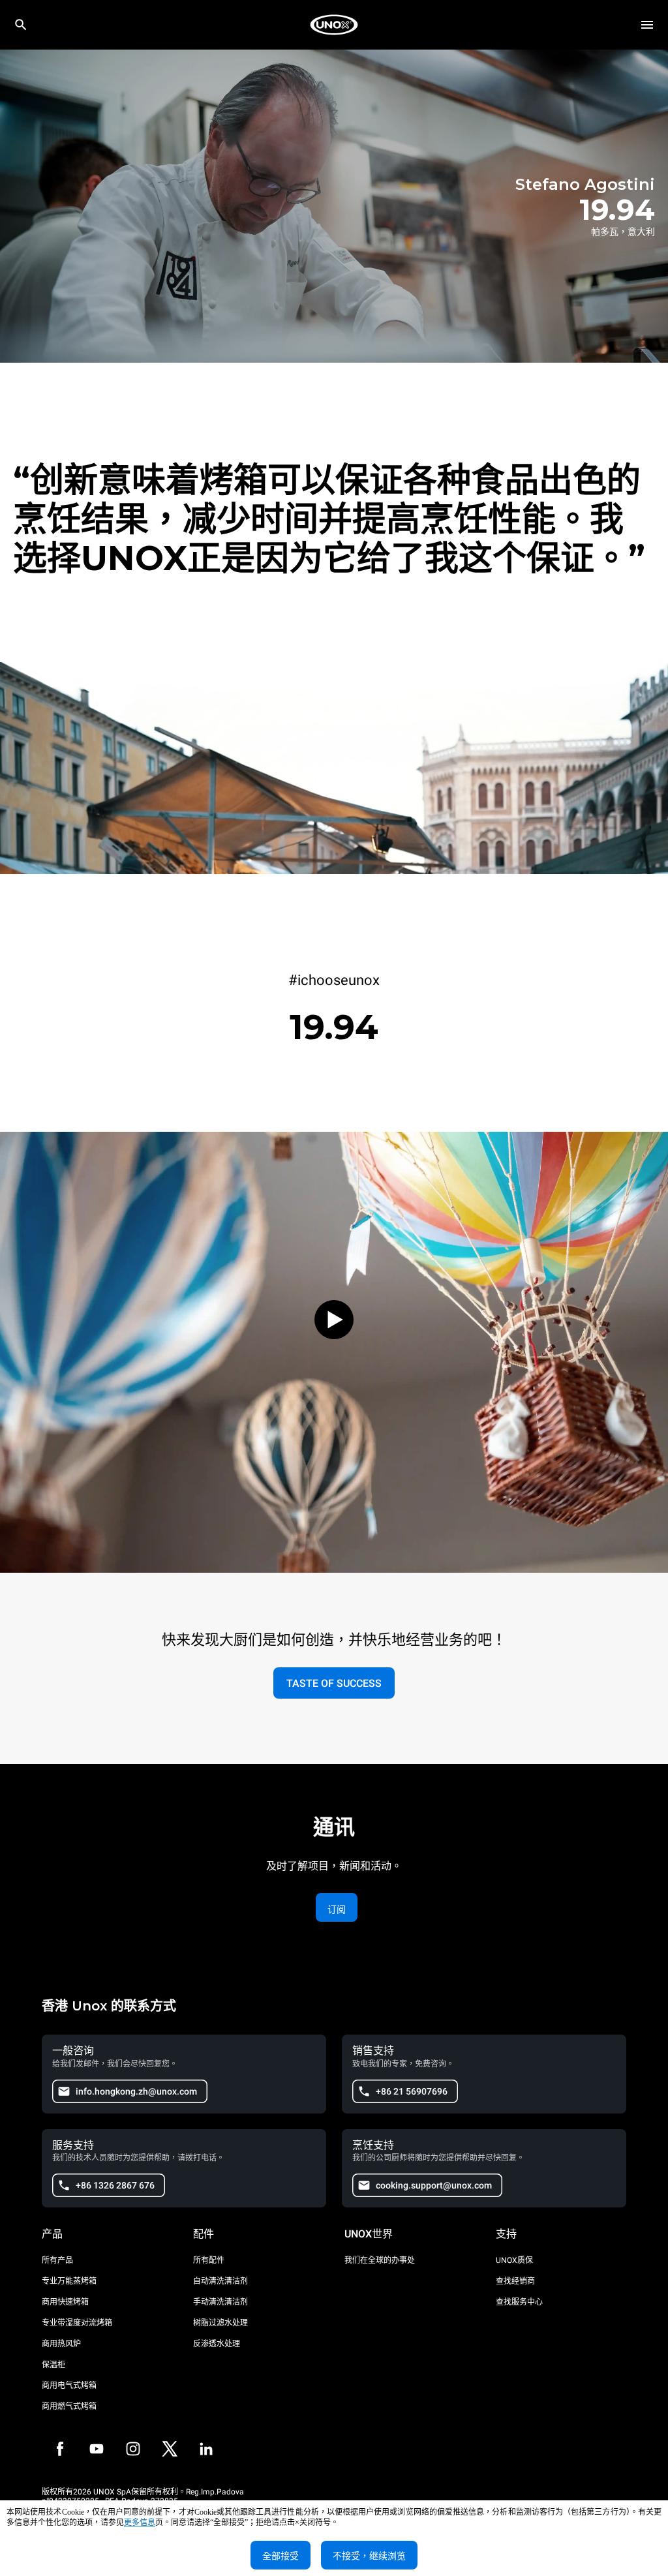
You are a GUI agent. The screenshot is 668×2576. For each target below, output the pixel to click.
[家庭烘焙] (334, 25)
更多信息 (140, 2523)
